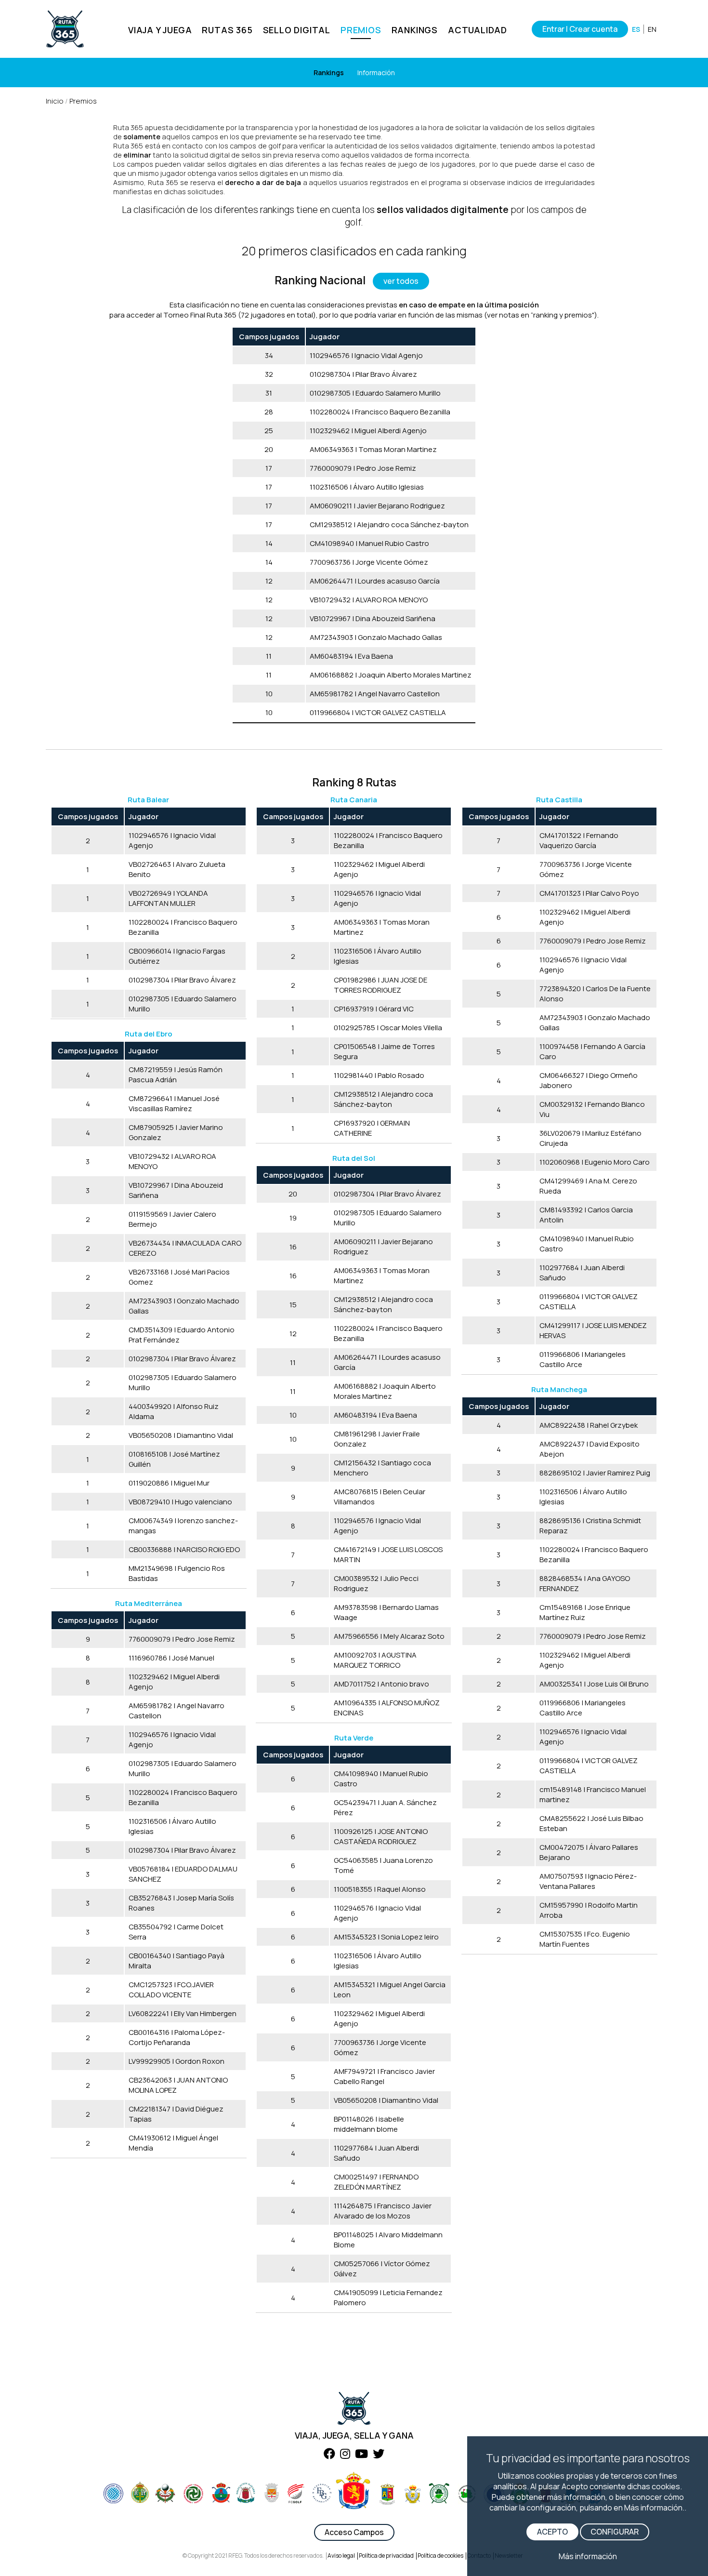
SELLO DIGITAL (297, 30)
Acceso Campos (354, 2532)
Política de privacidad (386, 2556)
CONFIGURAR (615, 2532)
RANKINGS (415, 30)
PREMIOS (361, 30)
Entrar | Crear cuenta (580, 29)
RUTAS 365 (227, 30)
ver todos (401, 281)
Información (376, 73)
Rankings (329, 73)
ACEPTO (552, 2532)
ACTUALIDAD (478, 30)
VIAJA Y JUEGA (160, 30)
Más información (588, 2556)
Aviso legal (341, 2556)
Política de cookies (440, 2556)
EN (652, 29)
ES (636, 29)
